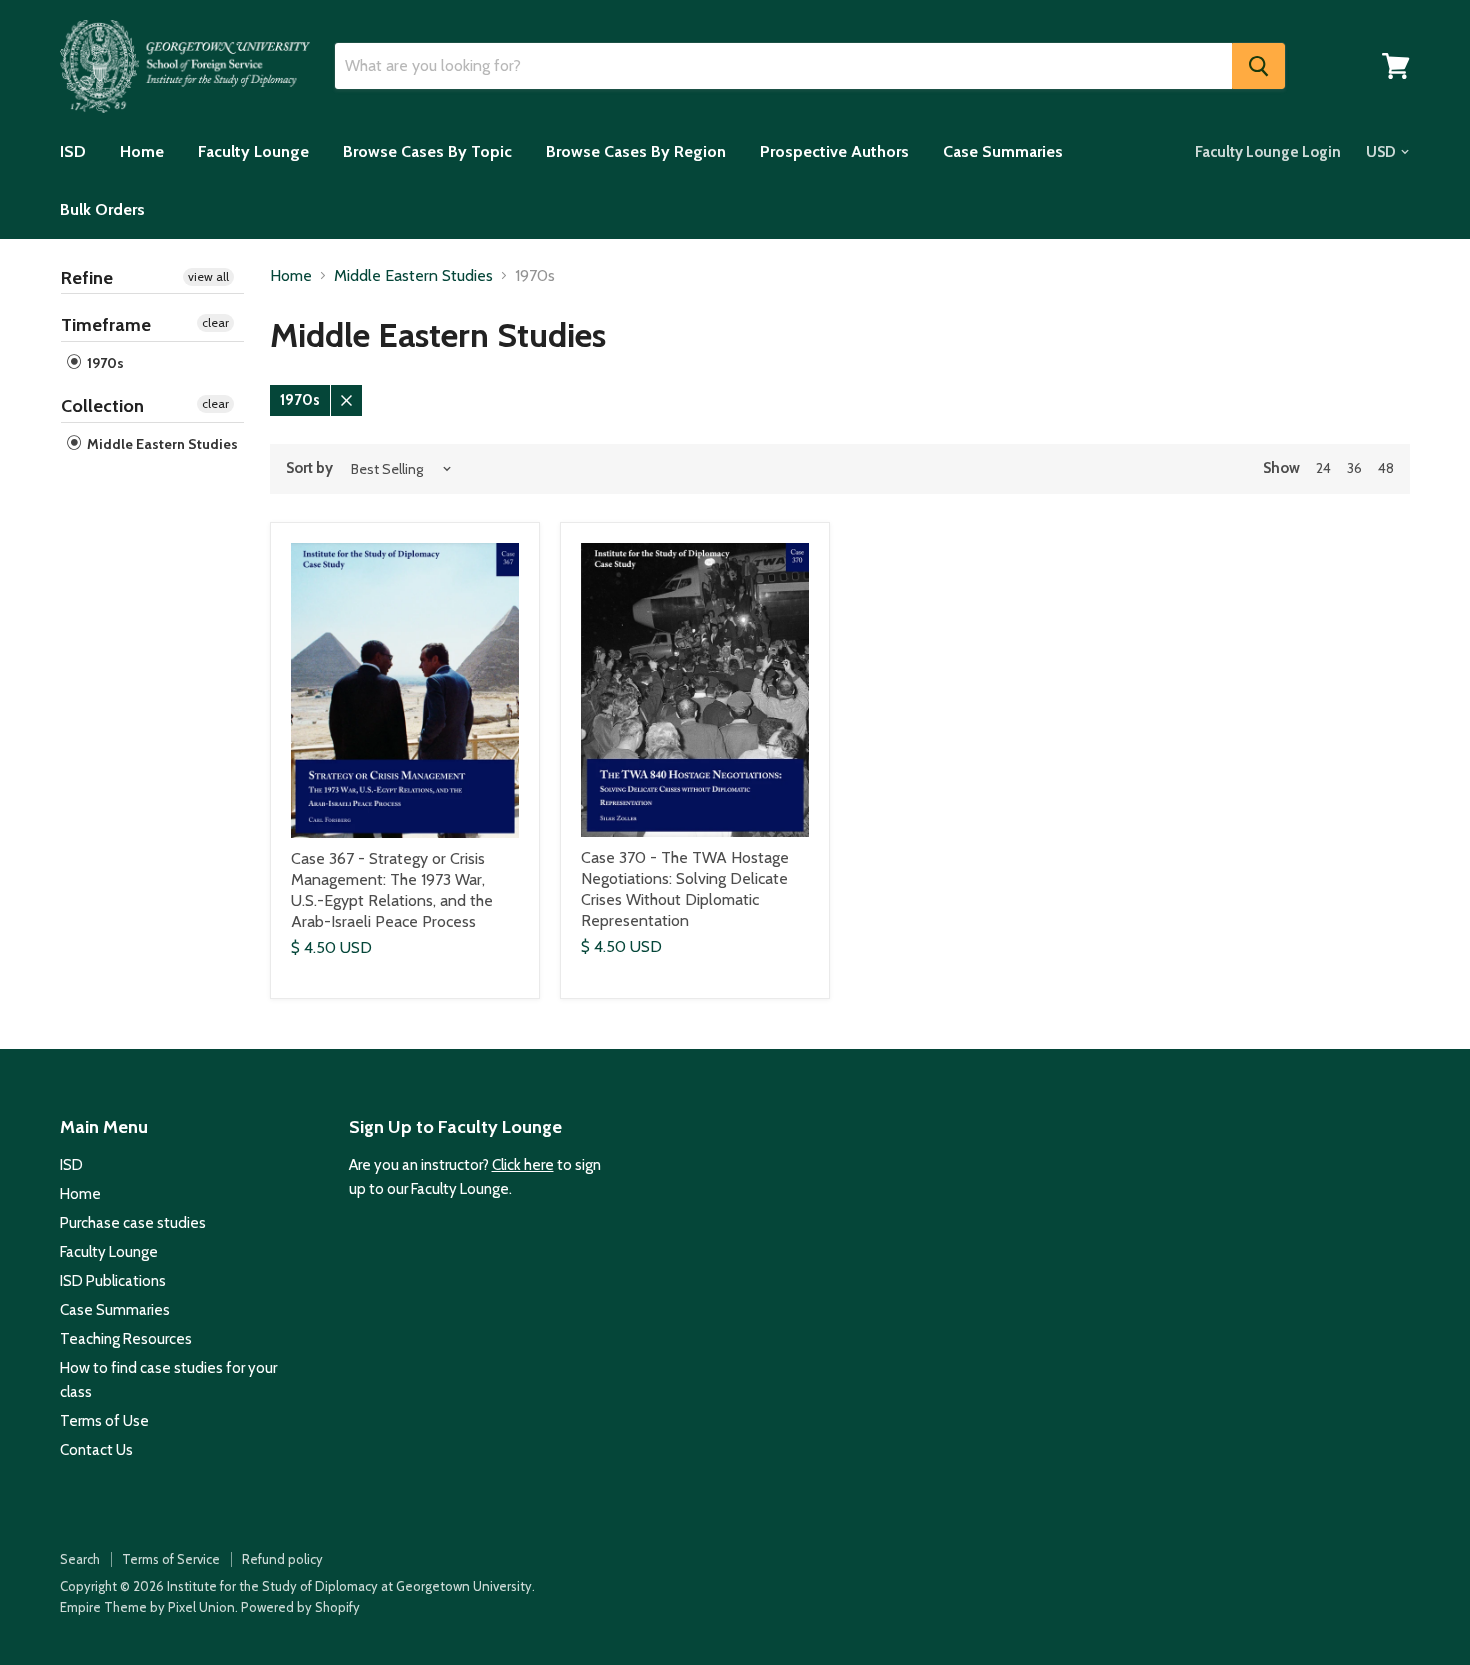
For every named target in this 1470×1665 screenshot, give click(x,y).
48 (1386, 468)
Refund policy (282, 1559)
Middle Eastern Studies (161, 444)
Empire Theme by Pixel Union (147, 1607)
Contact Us (96, 1450)
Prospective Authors (834, 151)
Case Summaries (1003, 151)
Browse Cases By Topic (427, 151)
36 (1354, 468)
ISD (73, 151)
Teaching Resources (126, 1339)
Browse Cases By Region (636, 151)
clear (215, 322)
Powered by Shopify (300, 1607)
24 (1323, 468)
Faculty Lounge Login (1268, 152)
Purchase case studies (133, 1223)
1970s (104, 363)
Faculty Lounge (253, 151)
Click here (523, 1165)
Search (80, 1559)
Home (142, 151)
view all (208, 276)
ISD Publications (113, 1281)
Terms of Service (171, 1559)
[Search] (1258, 66)
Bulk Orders (102, 209)
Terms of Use (104, 1421)
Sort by (309, 468)
